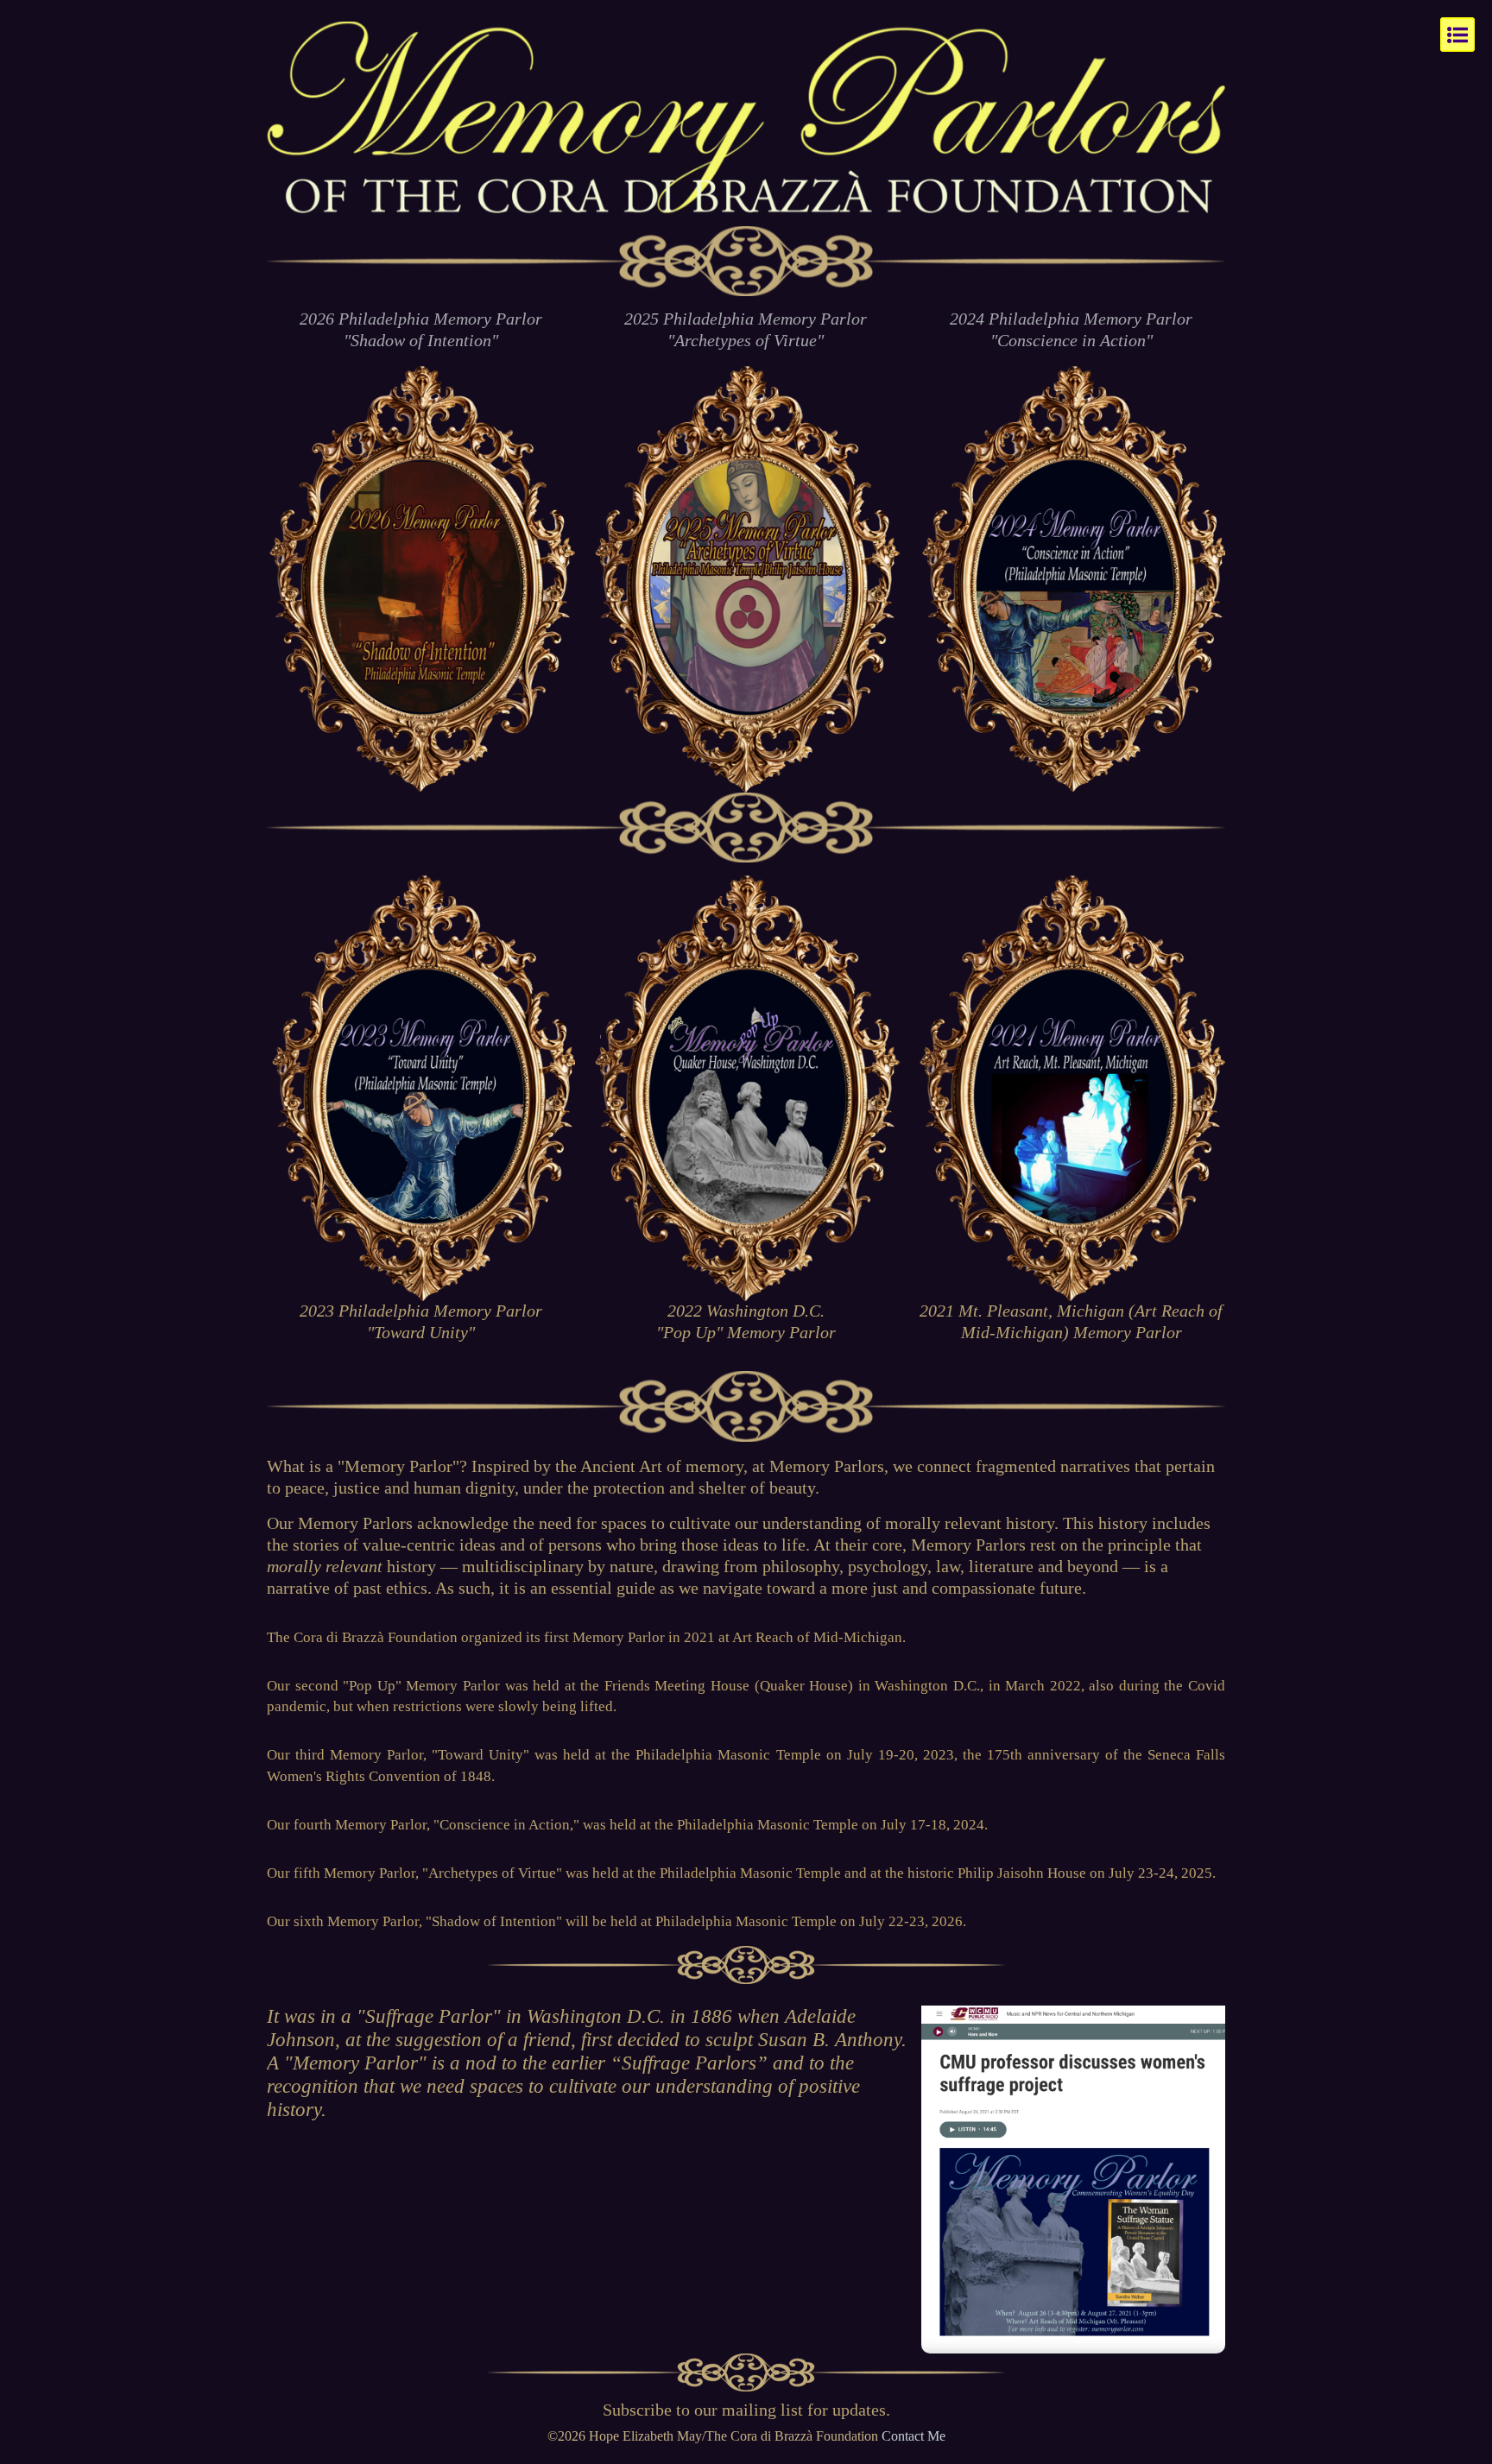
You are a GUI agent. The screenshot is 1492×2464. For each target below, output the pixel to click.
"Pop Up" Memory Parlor (421, 1686)
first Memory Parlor (604, 1637)
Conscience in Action (505, 1825)
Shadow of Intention (494, 1921)
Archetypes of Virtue (492, 1873)
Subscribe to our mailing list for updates (744, 2410)
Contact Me (914, 2436)
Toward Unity (480, 1755)
